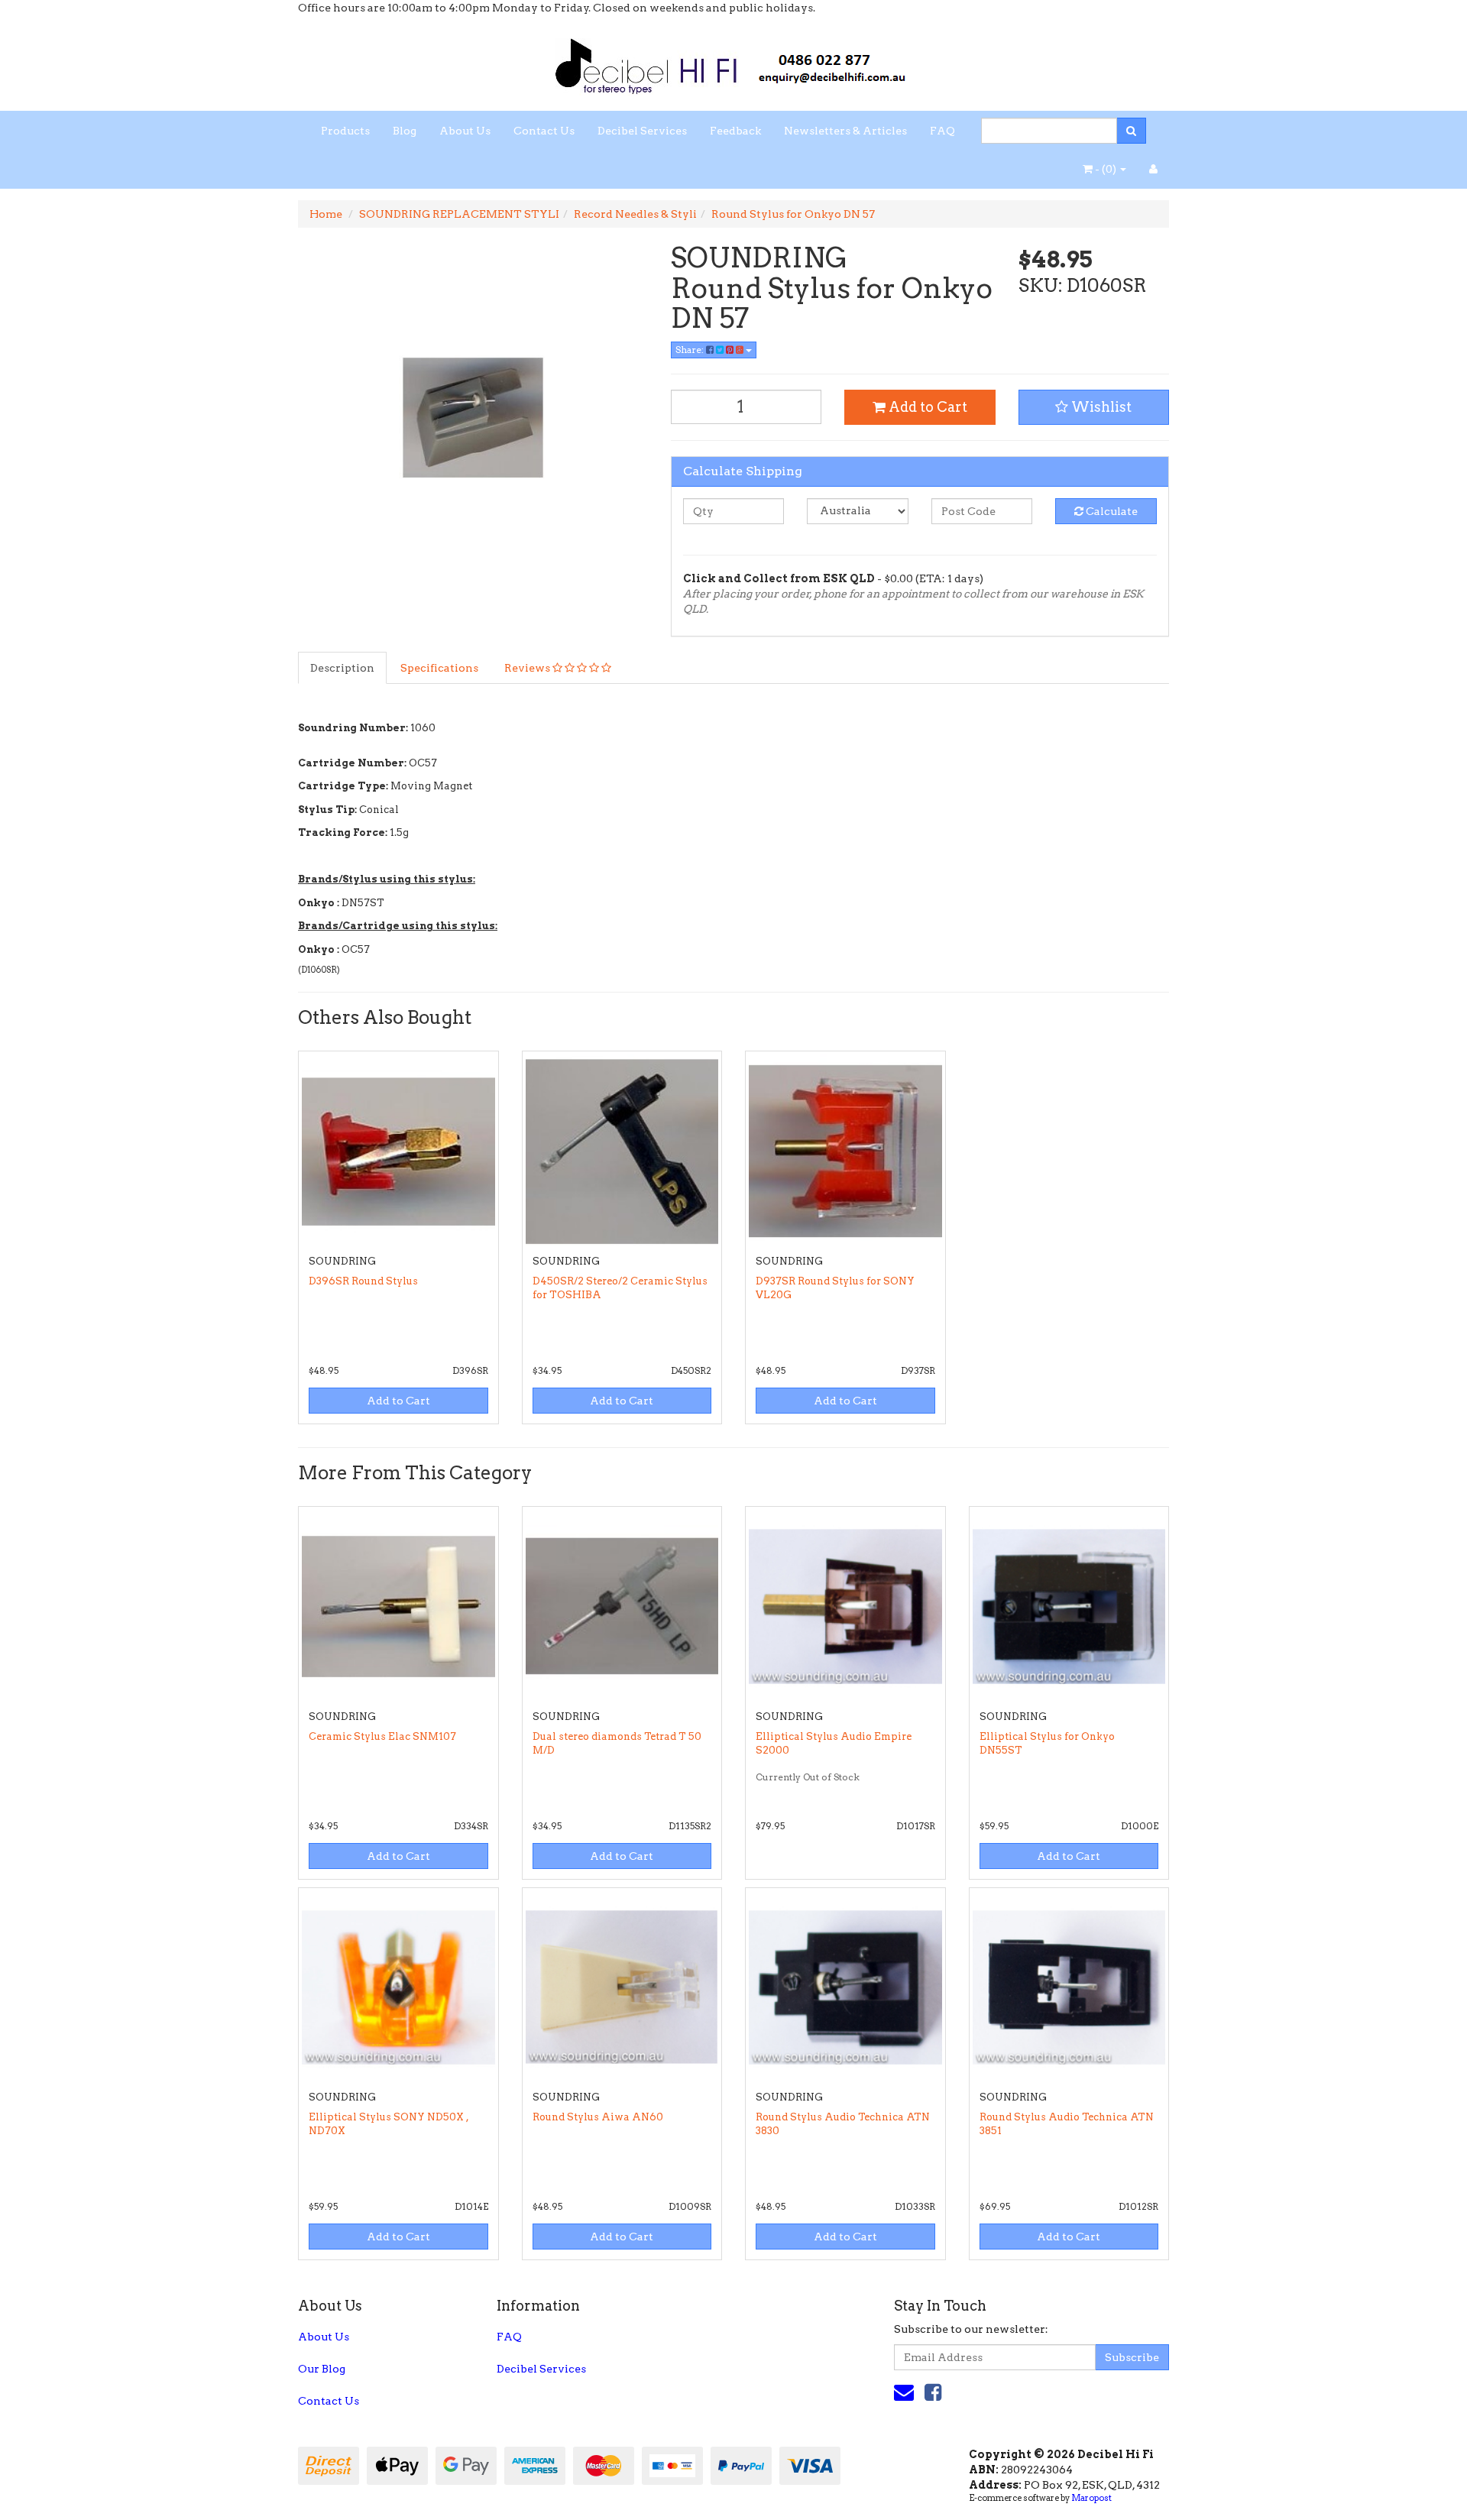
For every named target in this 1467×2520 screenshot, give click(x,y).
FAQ (942, 131)
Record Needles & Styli (635, 214)
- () (1106, 169)
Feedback (735, 131)
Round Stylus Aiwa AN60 (598, 2117)
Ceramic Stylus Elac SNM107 (382, 1736)
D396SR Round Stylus (363, 1281)
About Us (465, 131)
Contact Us (544, 131)
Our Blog (322, 2369)
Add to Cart (926, 407)
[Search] (1131, 131)
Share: (691, 350)
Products (345, 131)
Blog (405, 131)
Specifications (439, 668)
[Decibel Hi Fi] (733, 62)
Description (342, 668)
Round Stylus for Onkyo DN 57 (793, 214)
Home (326, 214)
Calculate (1111, 511)
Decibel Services (642, 131)
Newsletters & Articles (845, 131)
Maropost (1091, 2498)
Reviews (528, 668)
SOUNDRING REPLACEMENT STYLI (459, 214)
